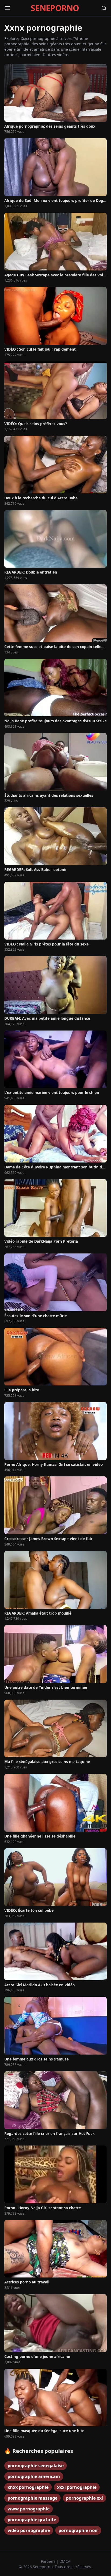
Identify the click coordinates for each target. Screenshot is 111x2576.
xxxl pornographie (77, 2487)
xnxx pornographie (28, 2487)
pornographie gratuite (32, 2520)
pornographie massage (32, 2498)
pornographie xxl (84, 2498)
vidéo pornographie (29, 2530)
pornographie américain (34, 2476)
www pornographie (29, 2509)
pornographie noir (78, 2530)
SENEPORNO (55, 8)
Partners (49, 2561)
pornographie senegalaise (36, 2466)
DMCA (65, 2561)
